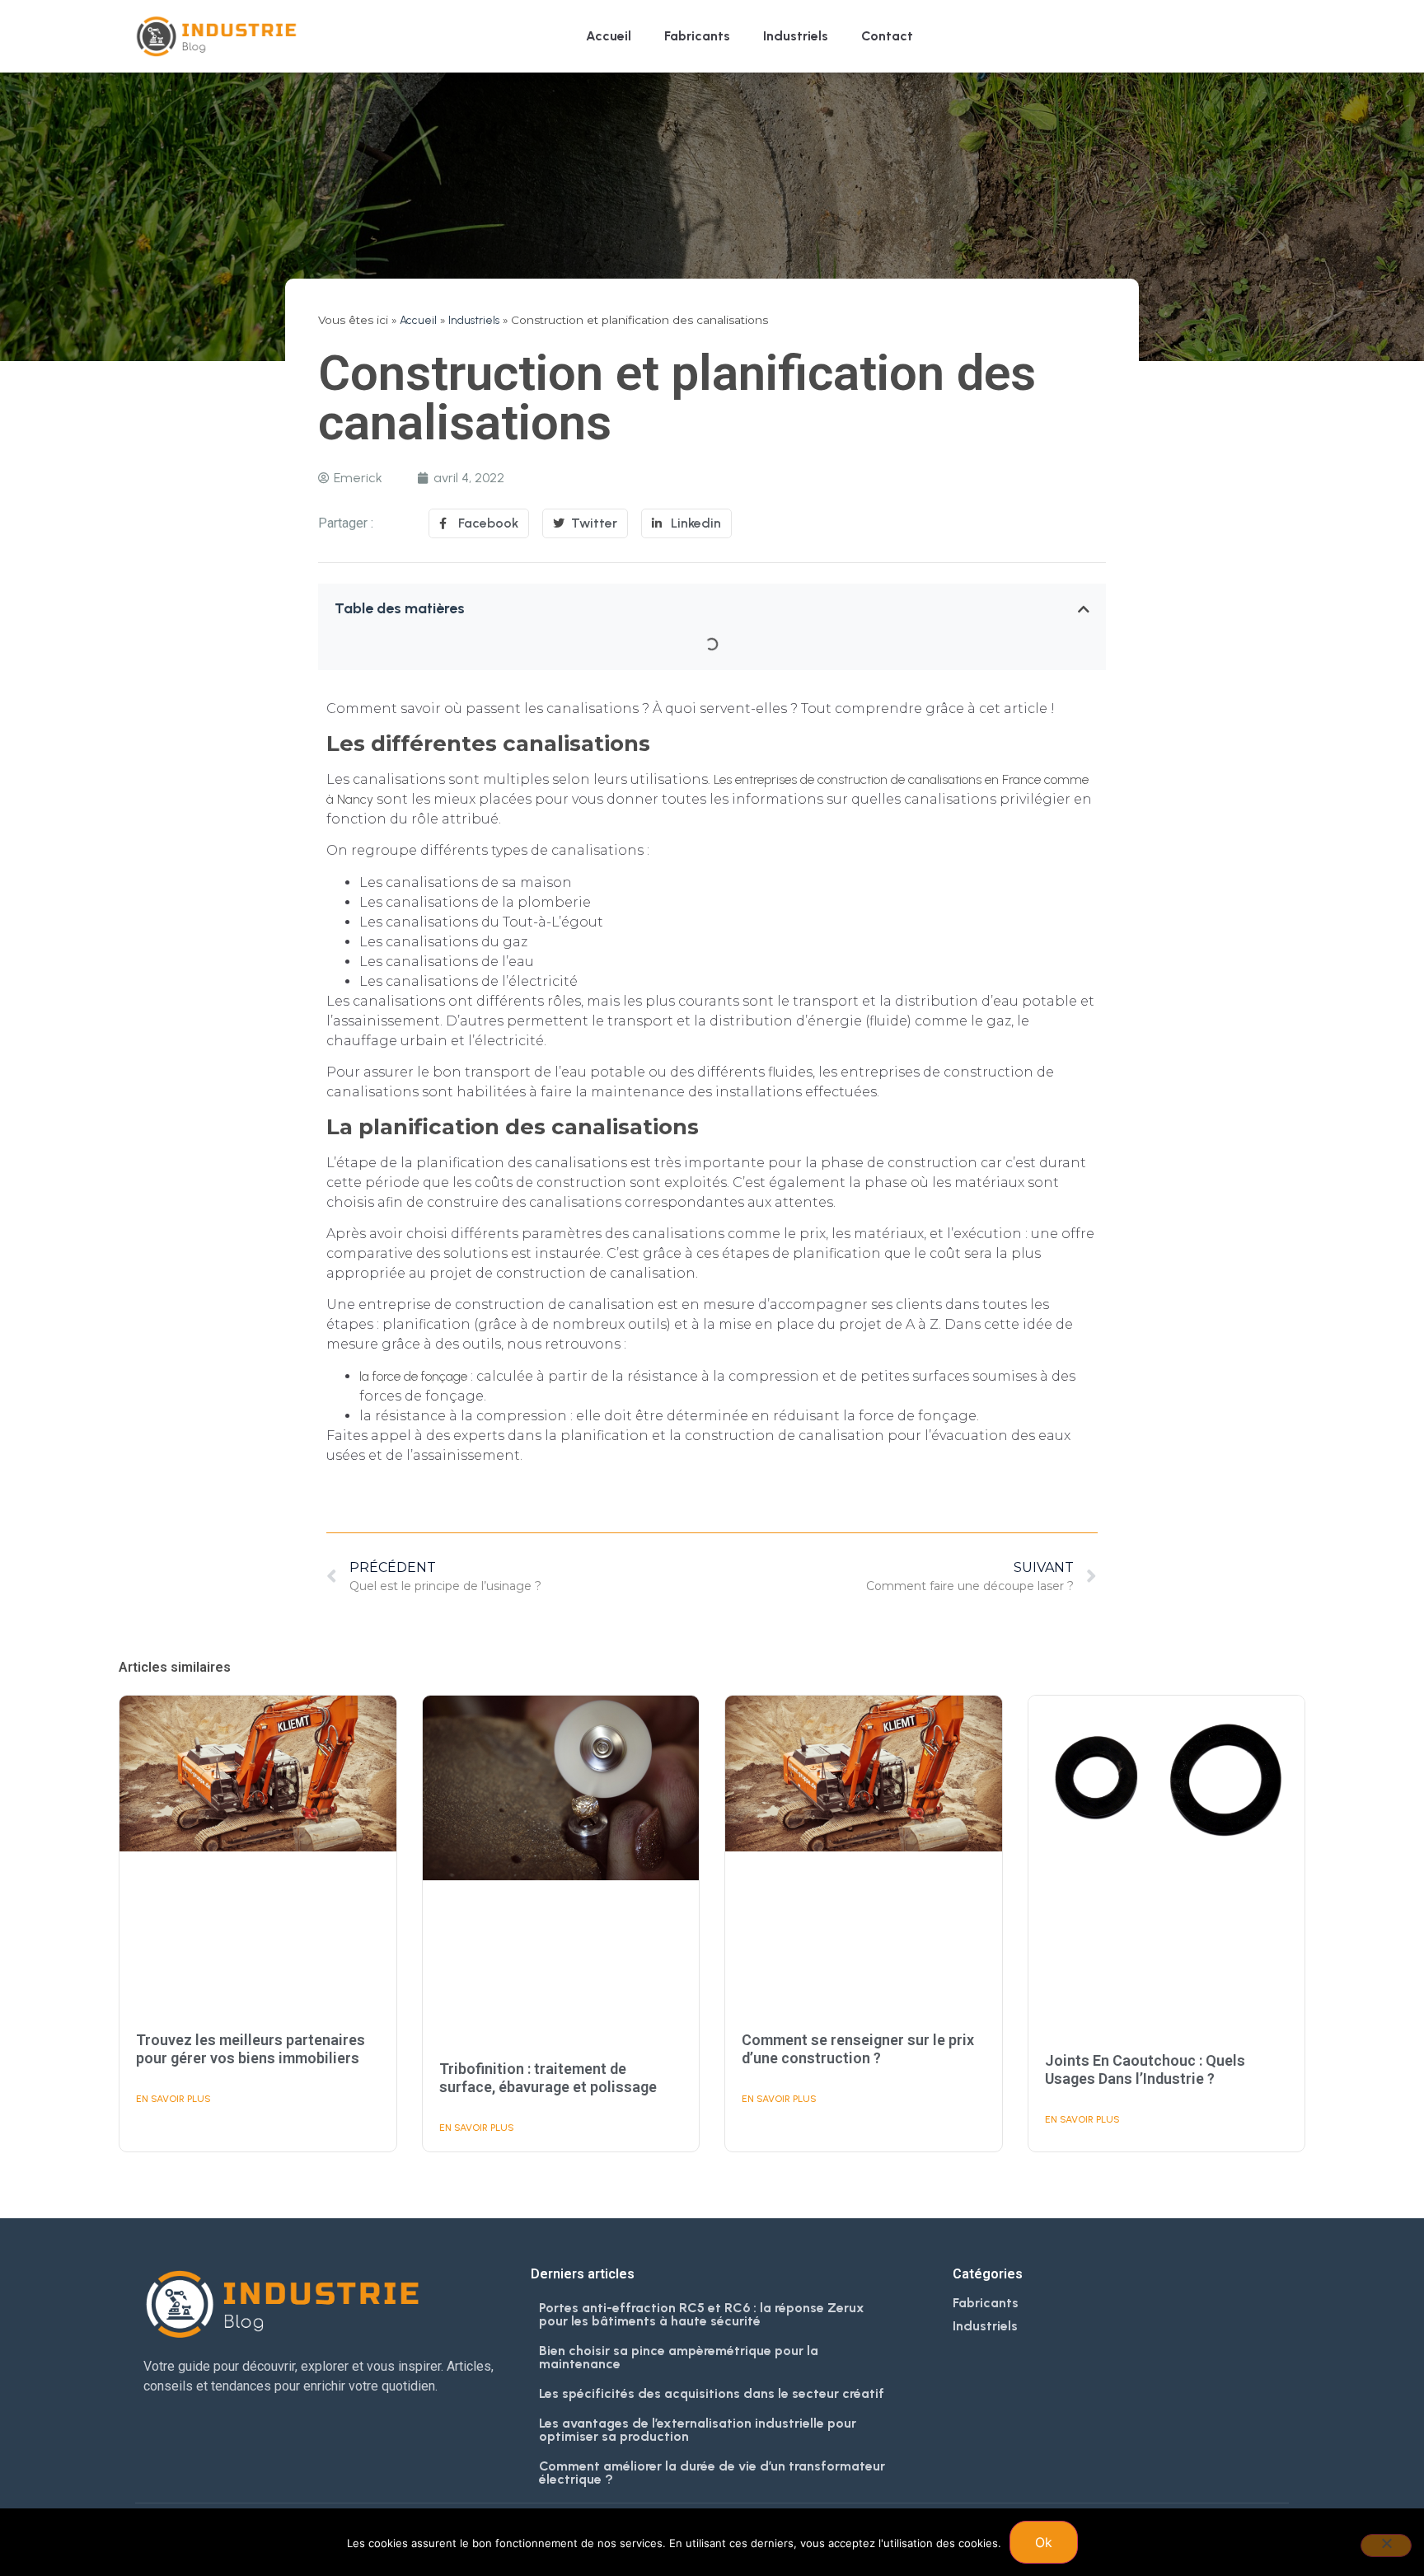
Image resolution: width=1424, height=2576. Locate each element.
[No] (1386, 2546)
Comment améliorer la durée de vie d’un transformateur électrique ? (712, 2473)
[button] (1084, 609)
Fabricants (697, 36)
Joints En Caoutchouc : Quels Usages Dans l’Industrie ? (1145, 2069)
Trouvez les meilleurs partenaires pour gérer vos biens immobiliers (251, 2049)
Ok (1044, 2542)
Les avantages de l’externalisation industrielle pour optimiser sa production (698, 2430)
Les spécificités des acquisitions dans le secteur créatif (712, 2393)
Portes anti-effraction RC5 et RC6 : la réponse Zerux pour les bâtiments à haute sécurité (702, 2314)
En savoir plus (173, 2099)
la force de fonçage (413, 1376)
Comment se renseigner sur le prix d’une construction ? (858, 2049)
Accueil (609, 36)
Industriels (796, 36)
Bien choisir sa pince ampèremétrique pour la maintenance (679, 2357)
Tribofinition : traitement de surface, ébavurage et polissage (548, 2078)
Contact (887, 36)
